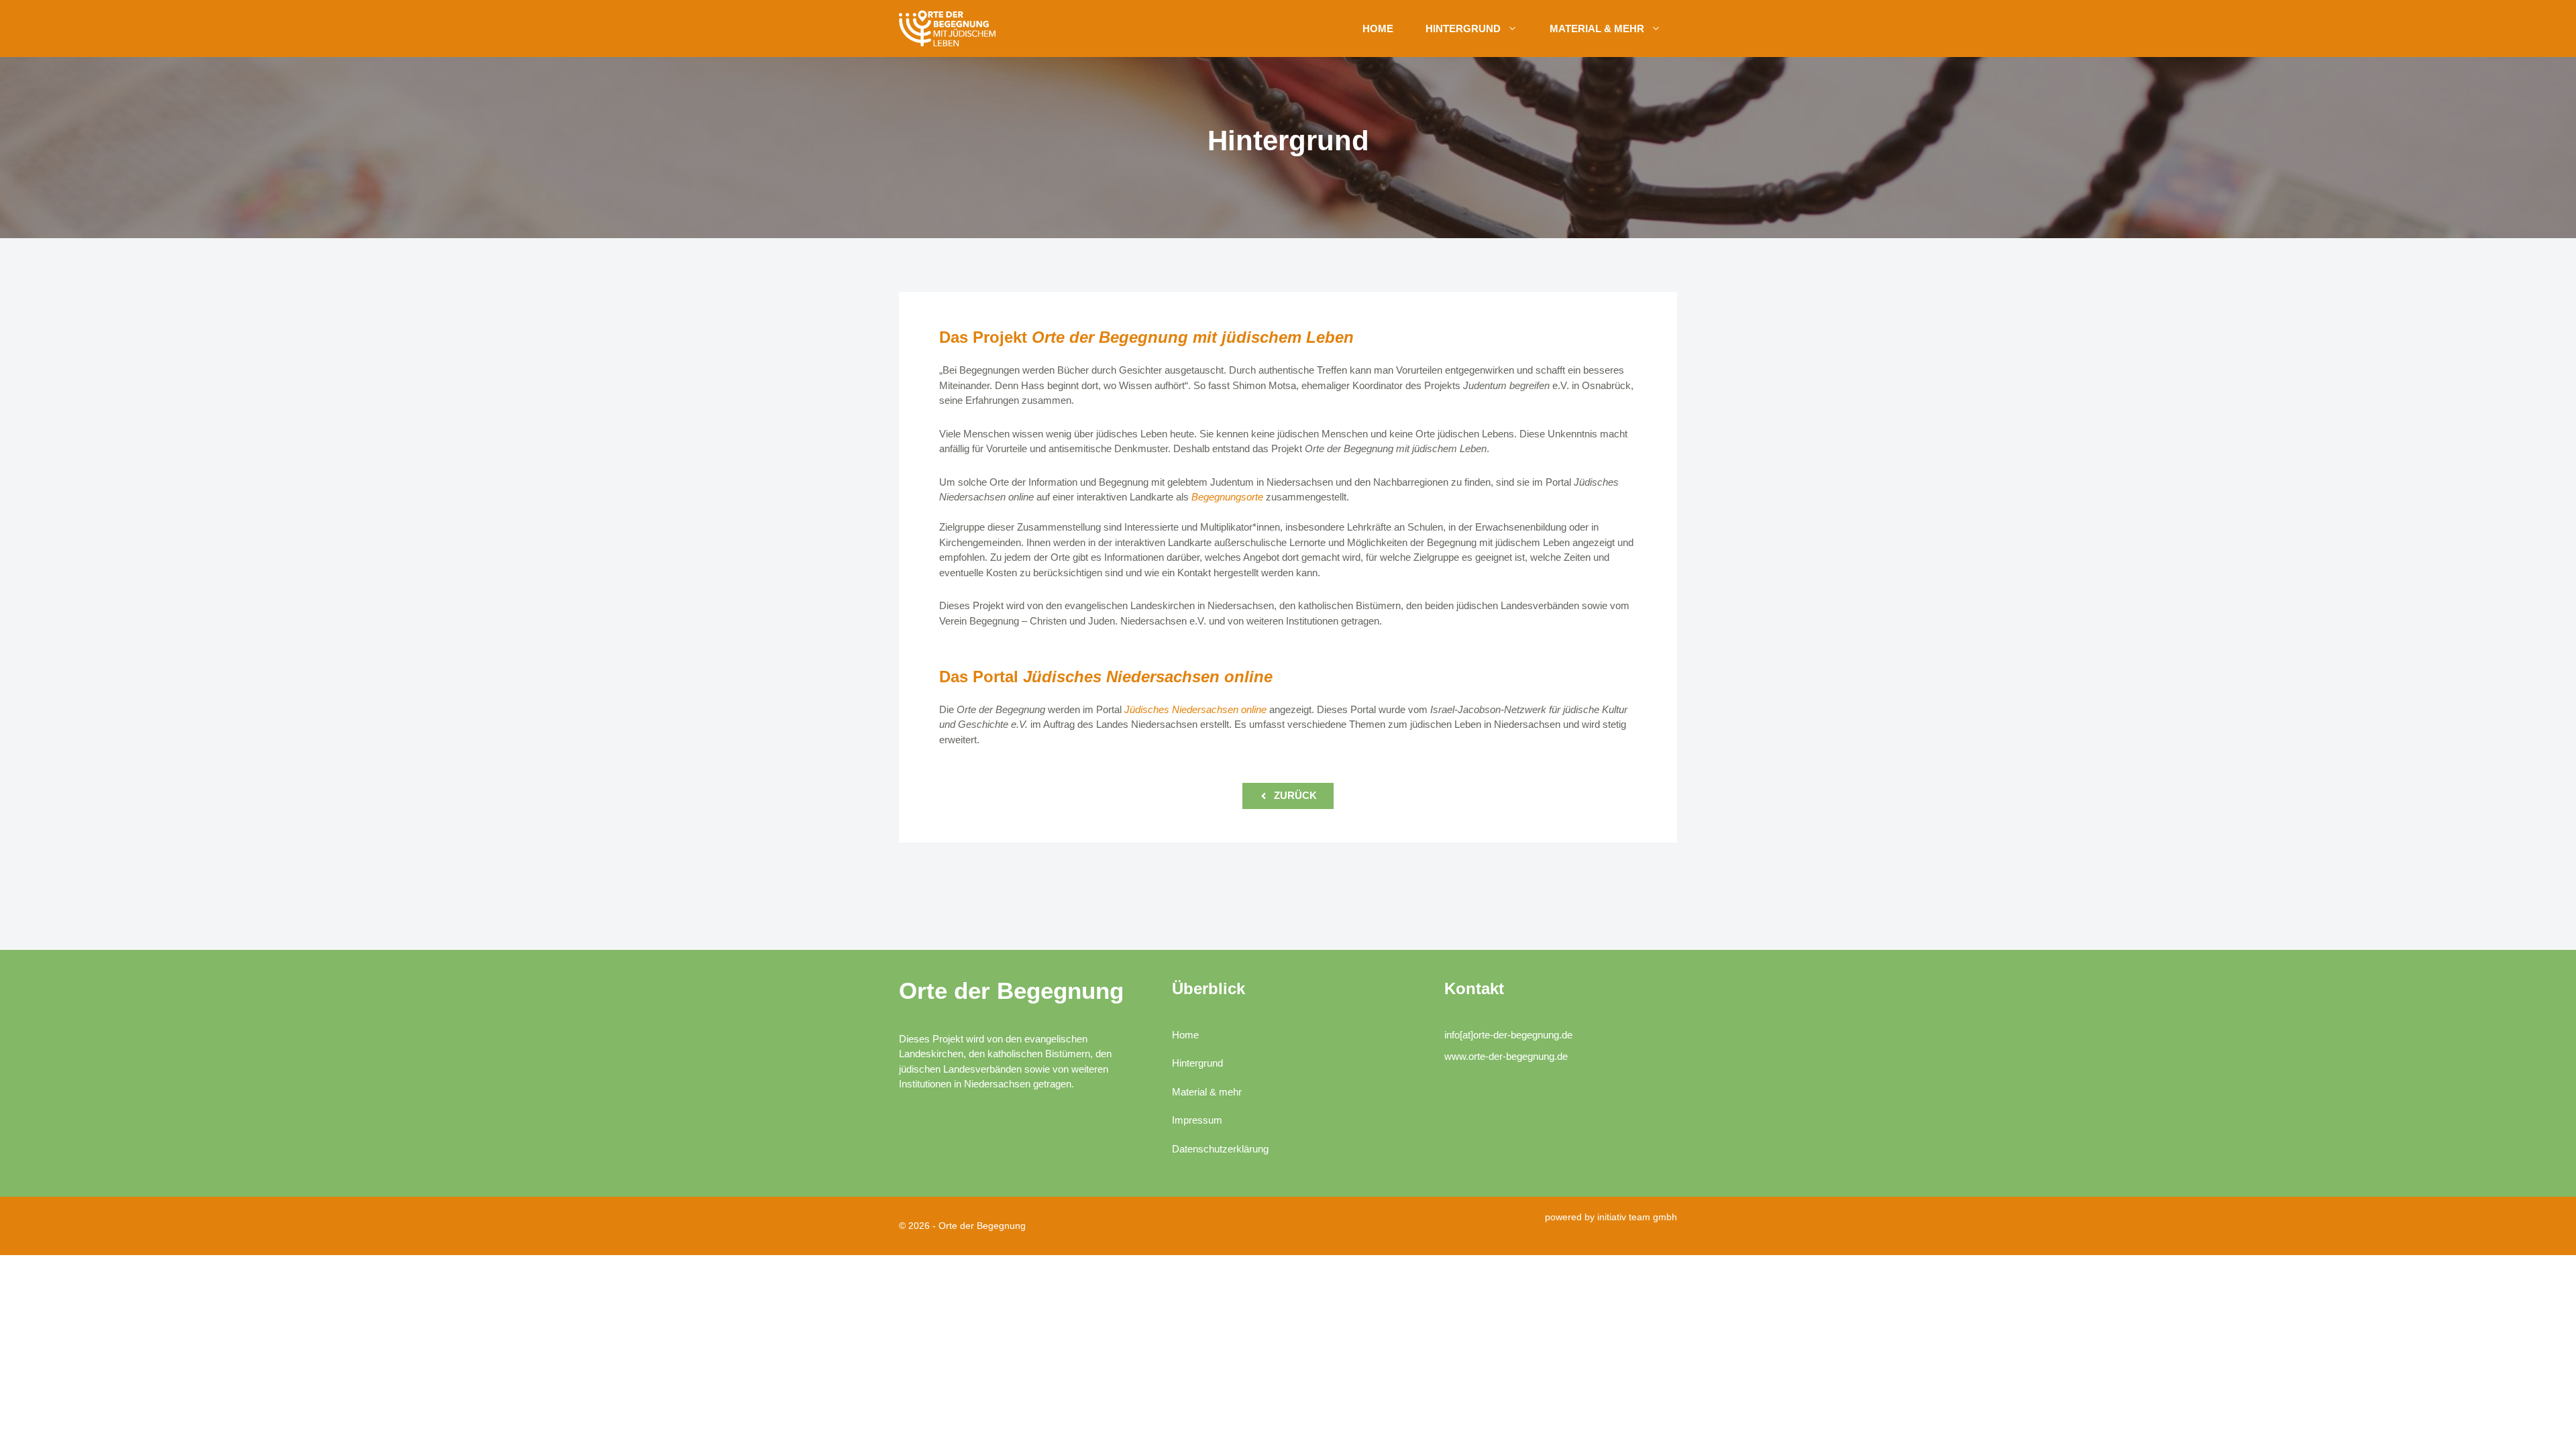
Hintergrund (1463, 29)
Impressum (1197, 1120)
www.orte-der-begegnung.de (1506, 1056)
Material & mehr (1597, 29)
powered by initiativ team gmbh (1611, 1217)
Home (1378, 29)
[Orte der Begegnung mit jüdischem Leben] (949, 29)
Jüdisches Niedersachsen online (1195, 709)
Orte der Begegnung (1011, 990)
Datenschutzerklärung (1220, 1149)
